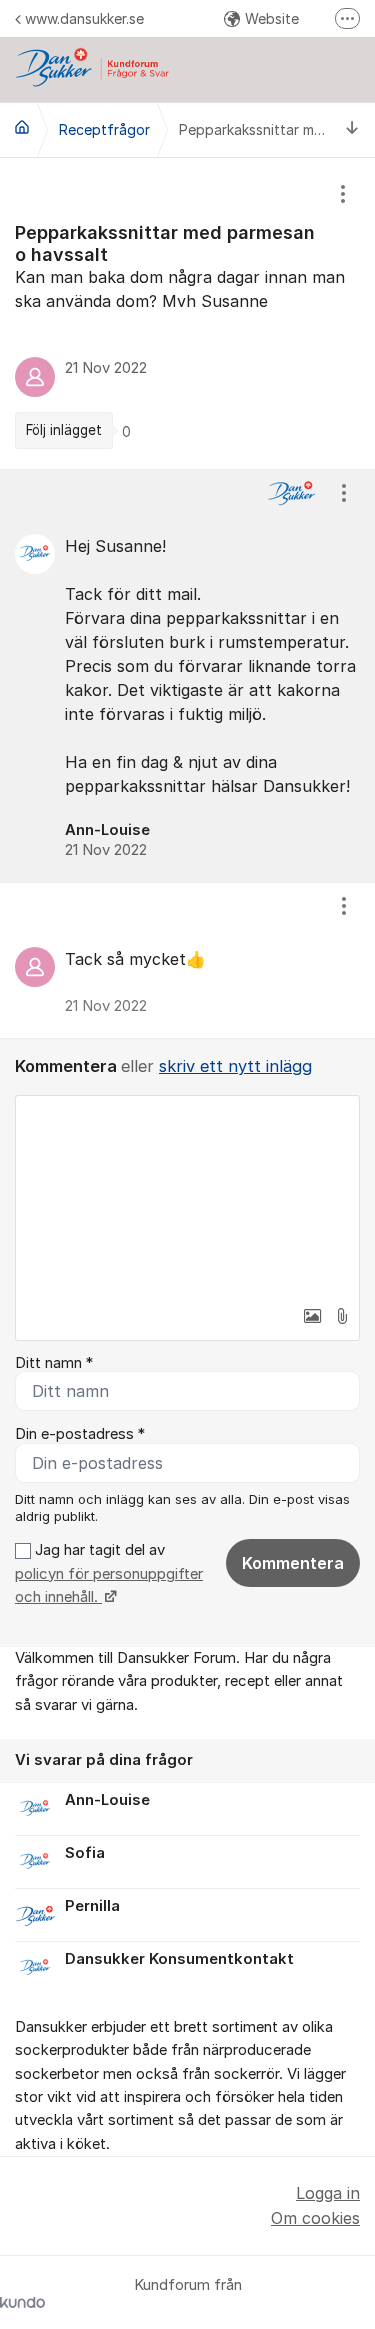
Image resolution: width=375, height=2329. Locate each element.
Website (272, 18)
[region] (187, 313)
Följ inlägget (64, 430)
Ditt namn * (54, 1363)
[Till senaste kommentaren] (352, 129)
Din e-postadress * (80, 1434)
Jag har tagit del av (109, 1573)
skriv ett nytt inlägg (235, 1066)
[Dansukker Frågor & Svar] (22, 127)
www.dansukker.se (84, 18)
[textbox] (187, 1196)
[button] (312, 1316)
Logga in (328, 2193)
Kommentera (293, 1563)
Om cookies (315, 2218)
